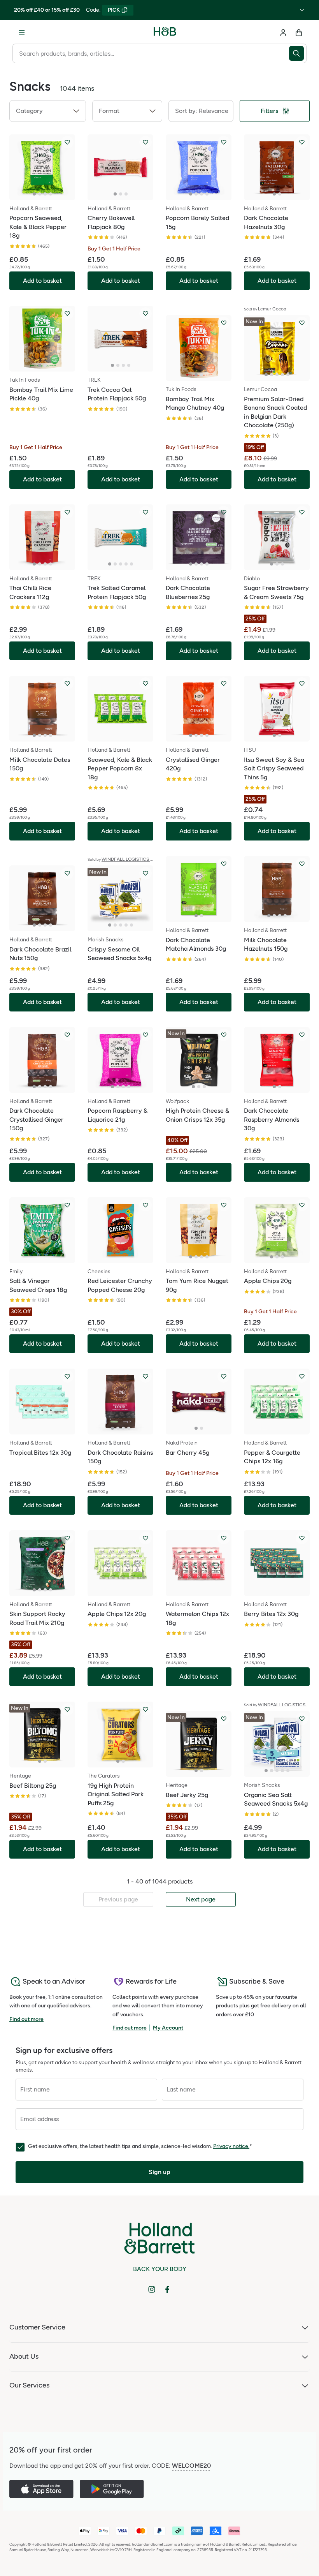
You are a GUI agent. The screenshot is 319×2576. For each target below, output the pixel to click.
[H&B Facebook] (167, 2289)
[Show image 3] (45, 194)
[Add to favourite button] (67, 142)
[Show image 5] (288, 375)
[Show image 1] (34, 194)
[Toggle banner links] (302, 10)
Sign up (159, 2172)
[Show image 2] (40, 194)
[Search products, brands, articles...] (298, 53)
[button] (48, 111)
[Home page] (165, 33)
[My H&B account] (283, 33)
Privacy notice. (231, 2146)
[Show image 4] (51, 194)
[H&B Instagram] (152, 2289)
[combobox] (151, 53)
